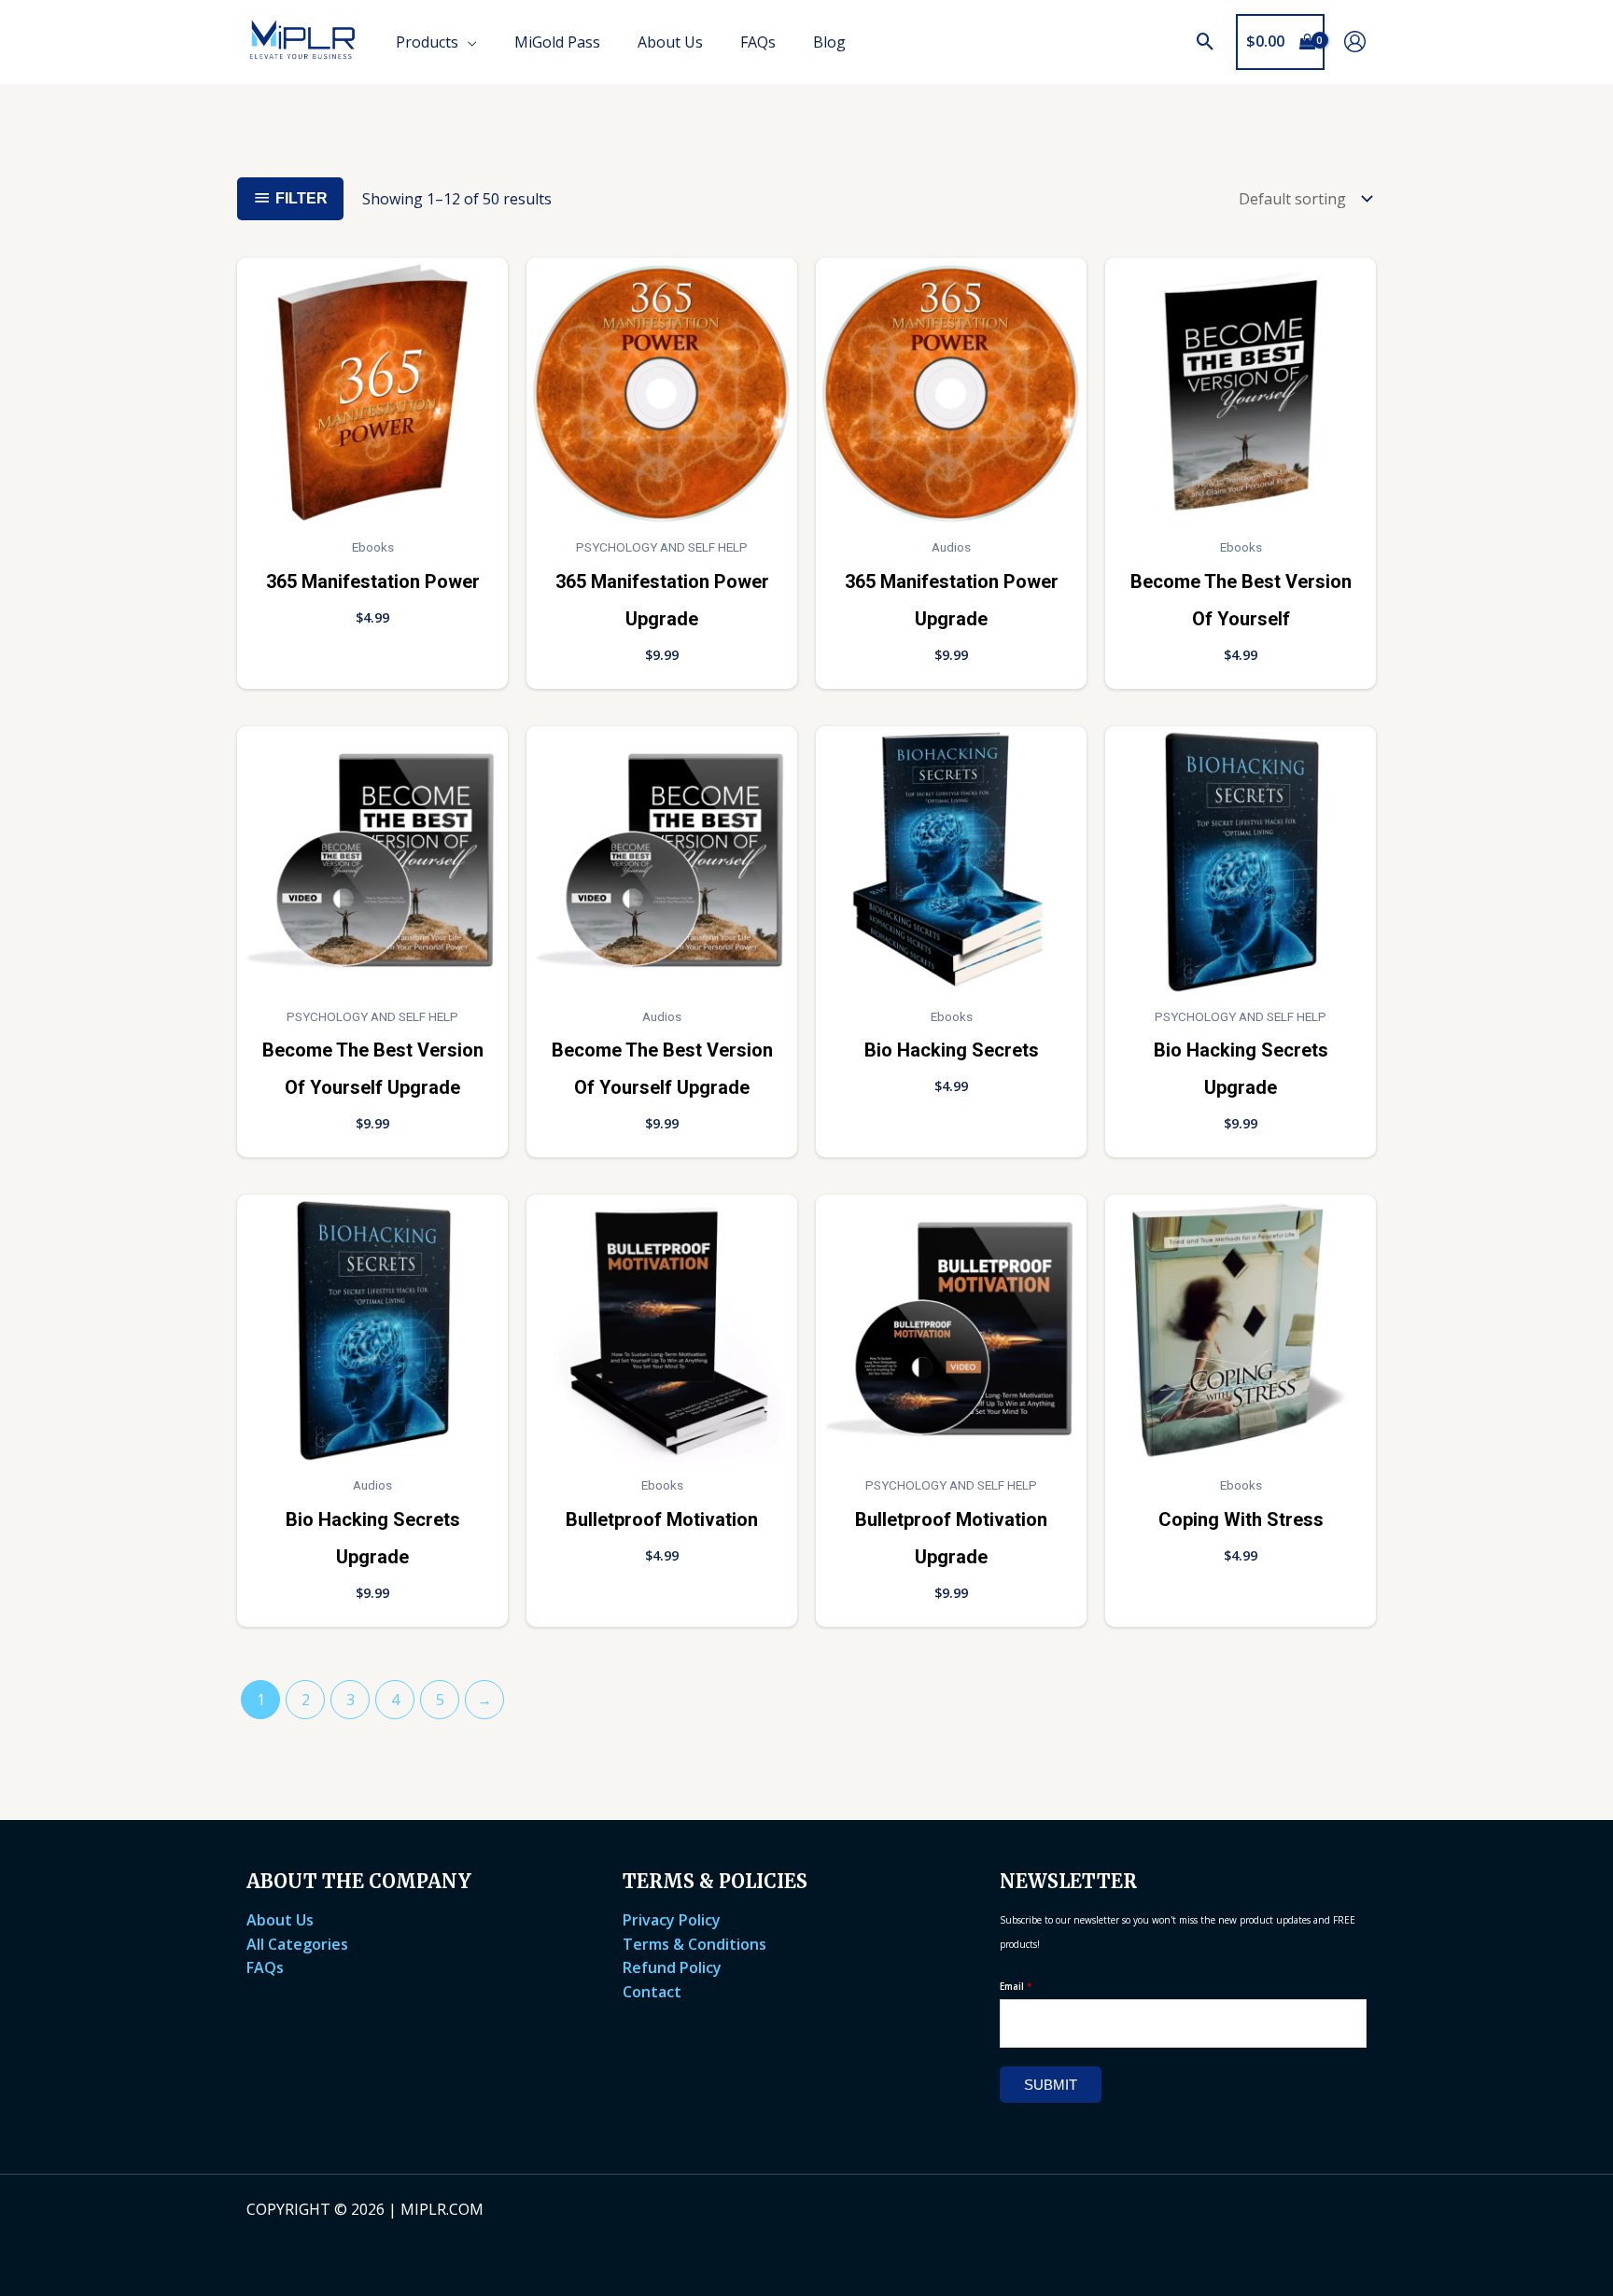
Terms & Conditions (694, 1944)
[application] (468, 42)
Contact (652, 1992)
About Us (280, 1920)
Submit (1051, 2085)
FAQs (265, 1967)
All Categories (297, 1944)
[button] (1206, 42)
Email (1016, 1986)
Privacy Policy (672, 1920)
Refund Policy (672, 1967)
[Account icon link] (1355, 42)
